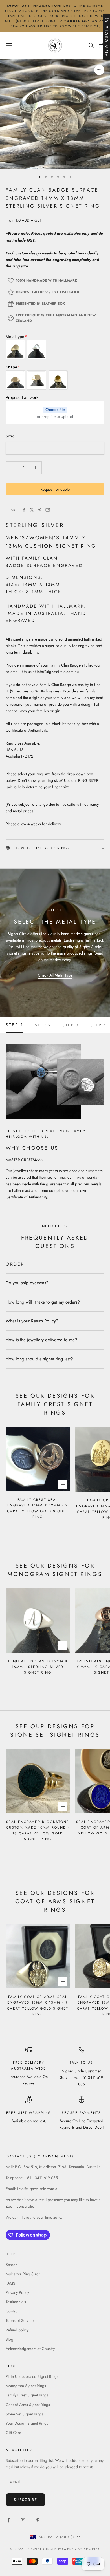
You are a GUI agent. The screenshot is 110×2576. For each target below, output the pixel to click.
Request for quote (55, 489)
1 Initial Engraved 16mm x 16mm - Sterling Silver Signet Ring (38, 1667)
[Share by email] (48, 510)
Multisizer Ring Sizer (23, 2274)
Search (11, 2265)
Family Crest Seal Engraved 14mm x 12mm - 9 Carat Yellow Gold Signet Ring (38, 1508)
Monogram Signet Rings (26, 2386)
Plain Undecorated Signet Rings (32, 2376)
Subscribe (26, 2500)
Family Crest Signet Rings (27, 2395)
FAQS (10, 2283)
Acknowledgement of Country (30, 2349)
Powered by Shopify (79, 2549)
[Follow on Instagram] (23, 2520)
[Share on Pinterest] (40, 510)
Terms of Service (20, 2320)
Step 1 (15, 1025)
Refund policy (17, 2330)
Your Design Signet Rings (27, 2423)
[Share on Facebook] (24, 510)
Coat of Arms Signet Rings (28, 2405)
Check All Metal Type (55, 975)
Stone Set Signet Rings (24, 2414)
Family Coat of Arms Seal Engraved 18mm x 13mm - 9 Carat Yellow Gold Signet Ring (38, 2005)
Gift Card (14, 2433)
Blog (9, 2339)
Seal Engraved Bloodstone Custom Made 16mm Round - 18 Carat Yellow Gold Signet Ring (38, 1830)
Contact (12, 2311)
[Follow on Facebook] (8, 2520)
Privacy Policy (17, 2292)
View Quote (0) (106, 37)
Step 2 (43, 1025)
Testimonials (16, 2302)
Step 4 (98, 1025)
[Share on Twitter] (32, 510)
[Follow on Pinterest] (38, 2520)
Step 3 (71, 1025)
